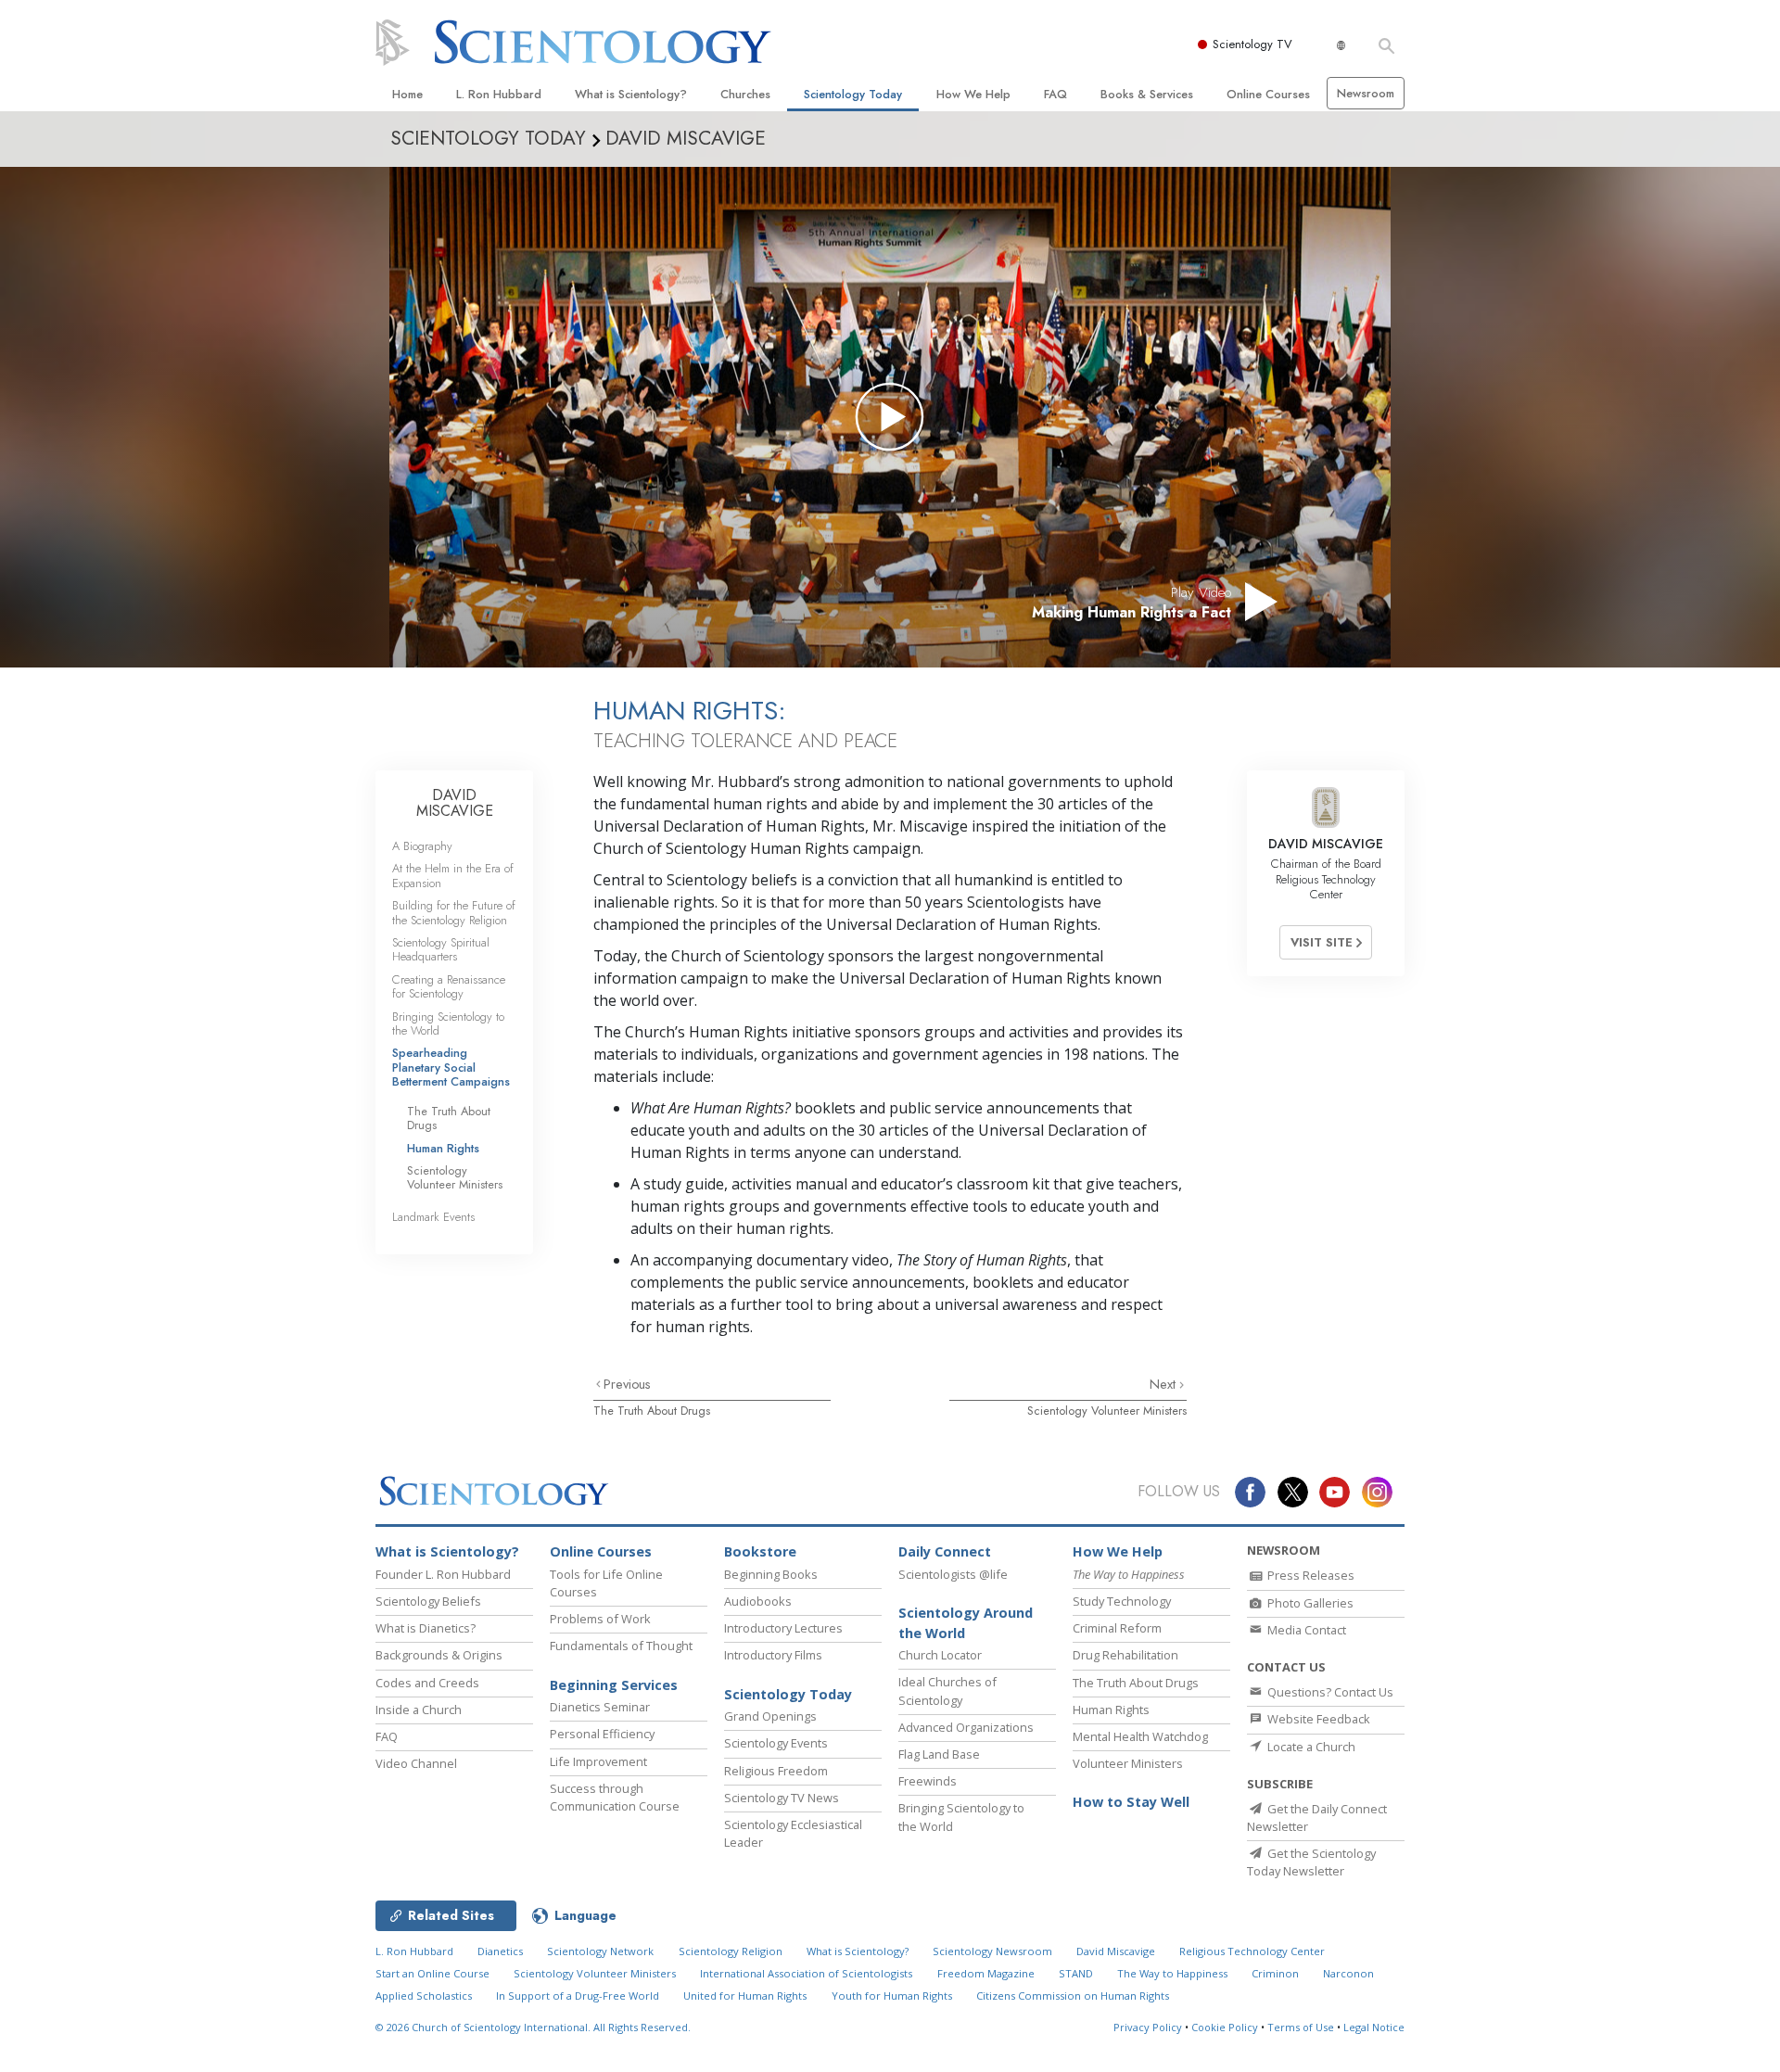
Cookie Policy (1225, 2027)
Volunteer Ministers (1128, 1763)
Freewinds (928, 1781)
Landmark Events (433, 1217)
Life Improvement (598, 1761)
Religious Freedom (776, 1771)
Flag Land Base (939, 1754)
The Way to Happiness (1172, 1973)
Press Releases (1310, 1575)
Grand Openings (770, 1716)
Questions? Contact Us (1329, 1692)
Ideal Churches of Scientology (947, 1691)
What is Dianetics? (426, 1628)
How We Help (973, 94)
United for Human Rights (745, 1996)
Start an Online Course (432, 1973)
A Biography (422, 846)
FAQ (1055, 94)
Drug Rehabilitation (1125, 1655)
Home (407, 94)
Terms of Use (1301, 2027)
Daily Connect (945, 1551)
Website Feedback (1317, 1719)
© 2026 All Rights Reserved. (533, 2027)
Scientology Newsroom (992, 1951)
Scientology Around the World (966, 1623)
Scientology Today (853, 94)
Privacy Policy (1148, 2027)
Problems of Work (600, 1619)
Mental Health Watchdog (1140, 1736)
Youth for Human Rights (892, 1996)
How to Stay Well (1131, 1802)
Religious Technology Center (1252, 1951)
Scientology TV (1252, 44)
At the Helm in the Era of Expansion (453, 875)
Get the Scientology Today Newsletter (1311, 1862)
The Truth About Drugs (652, 1411)
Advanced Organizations (966, 1727)
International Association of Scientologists (806, 1973)
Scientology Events (776, 1743)
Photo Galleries (1309, 1603)
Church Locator (940, 1655)
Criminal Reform (1117, 1628)
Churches (745, 94)
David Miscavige (1116, 1951)
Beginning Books (771, 1574)
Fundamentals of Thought (621, 1646)
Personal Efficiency (602, 1734)
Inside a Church (419, 1710)
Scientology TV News (782, 1798)
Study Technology (1122, 1601)
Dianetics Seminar (600, 1707)
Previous (627, 1384)
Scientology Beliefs (428, 1601)
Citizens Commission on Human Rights (1073, 1996)
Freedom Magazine (986, 1973)
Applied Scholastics (424, 1996)
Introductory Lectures (783, 1628)
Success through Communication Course (615, 1797)
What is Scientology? (631, 94)
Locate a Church (1310, 1747)
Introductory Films (773, 1655)
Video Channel (416, 1763)
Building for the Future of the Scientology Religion (454, 912)
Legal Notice (1374, 2027)
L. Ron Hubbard (499, 94)
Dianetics (500, 1951)
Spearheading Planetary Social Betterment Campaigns (451, 1067)
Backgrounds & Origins (439, 1655)
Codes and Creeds (427, 1683)
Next (1164, 1384)
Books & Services (1147, 94)
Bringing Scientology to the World (448, 1023)
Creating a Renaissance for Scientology (449, 986)
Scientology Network (600, 1951)
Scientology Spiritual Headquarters (441, 949)
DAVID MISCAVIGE (455, 803)
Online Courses (1268, 94)
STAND (1076, 1973)
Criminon (1275, 1973)
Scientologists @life (953, 1574)
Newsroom (1366, 93)
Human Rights (443, 1148)
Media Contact (1305, 1630)
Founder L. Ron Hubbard (443, 1574)
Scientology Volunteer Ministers (1107, 1411)
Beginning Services (614, 1685)
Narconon (1348, 1973)
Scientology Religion (731, 1951)
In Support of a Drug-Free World (578, 1996)
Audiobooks (758, 1601)
